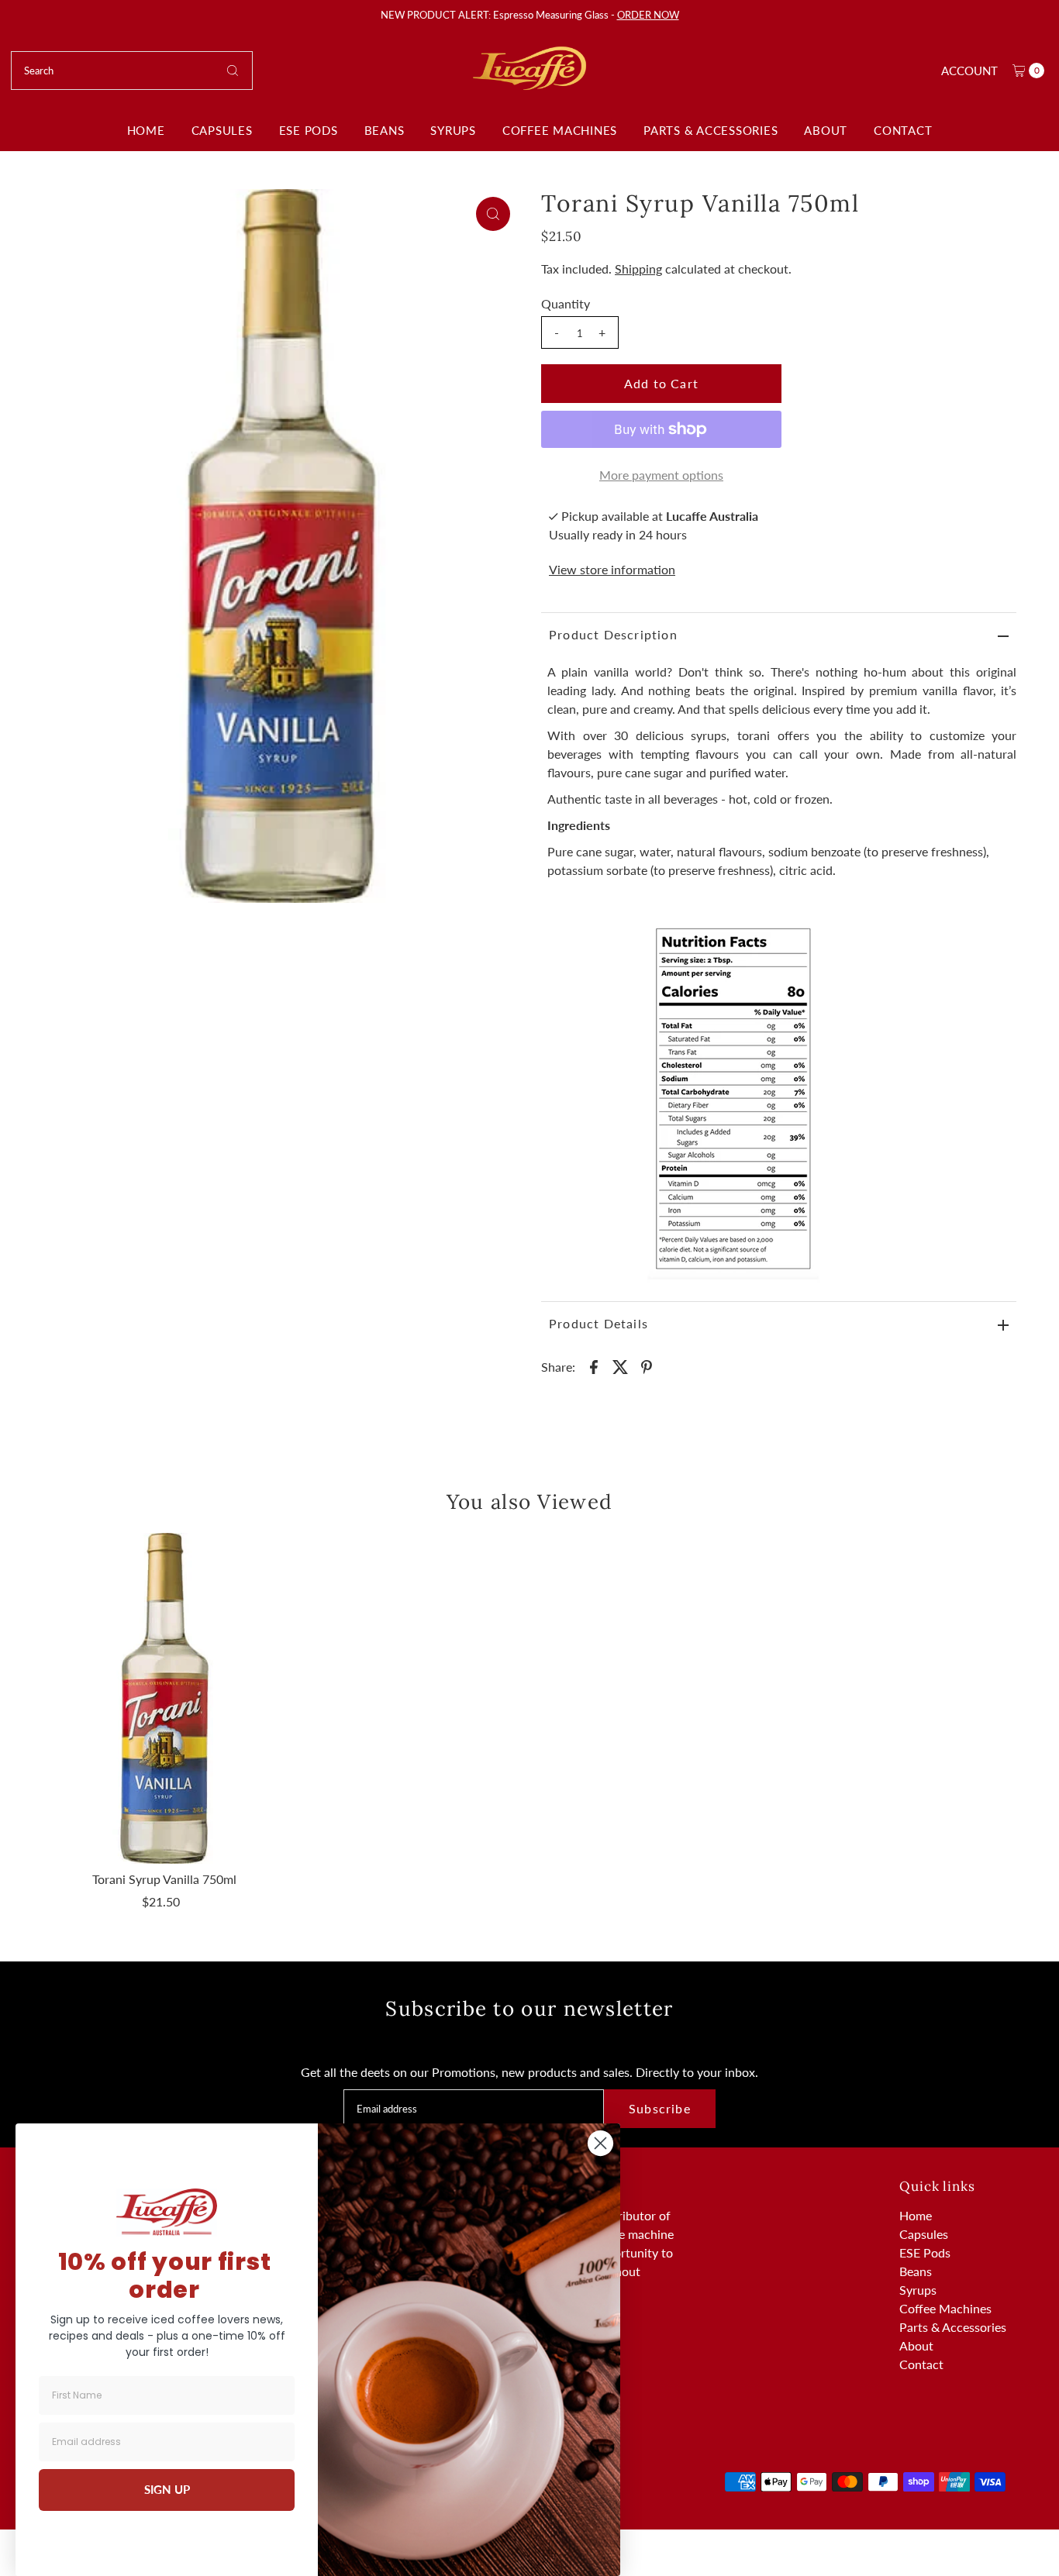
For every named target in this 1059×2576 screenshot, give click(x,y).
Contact (903, 130)
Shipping (638, 269)
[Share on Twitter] (620, 1365)
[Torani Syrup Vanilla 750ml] (164, 1698)
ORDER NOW (648, 15)
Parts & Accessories (711, 130)
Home (146, 130)
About (826, 130)
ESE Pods (309, 130)
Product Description (613, 634)
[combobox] (132, 71)
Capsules (222, 130)
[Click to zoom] (493, 214)
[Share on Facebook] (594, 1365)
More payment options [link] (661, 475)
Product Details (598, 1323)
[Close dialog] (600, 2143)
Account (969, 71)
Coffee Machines (560, 130)
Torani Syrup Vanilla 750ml (164, 1879)
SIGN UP (167, 2489)
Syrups (453, 130)
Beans (385, 130)
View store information (612, 569)
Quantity (566, 303)
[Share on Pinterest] (647, 1365)
